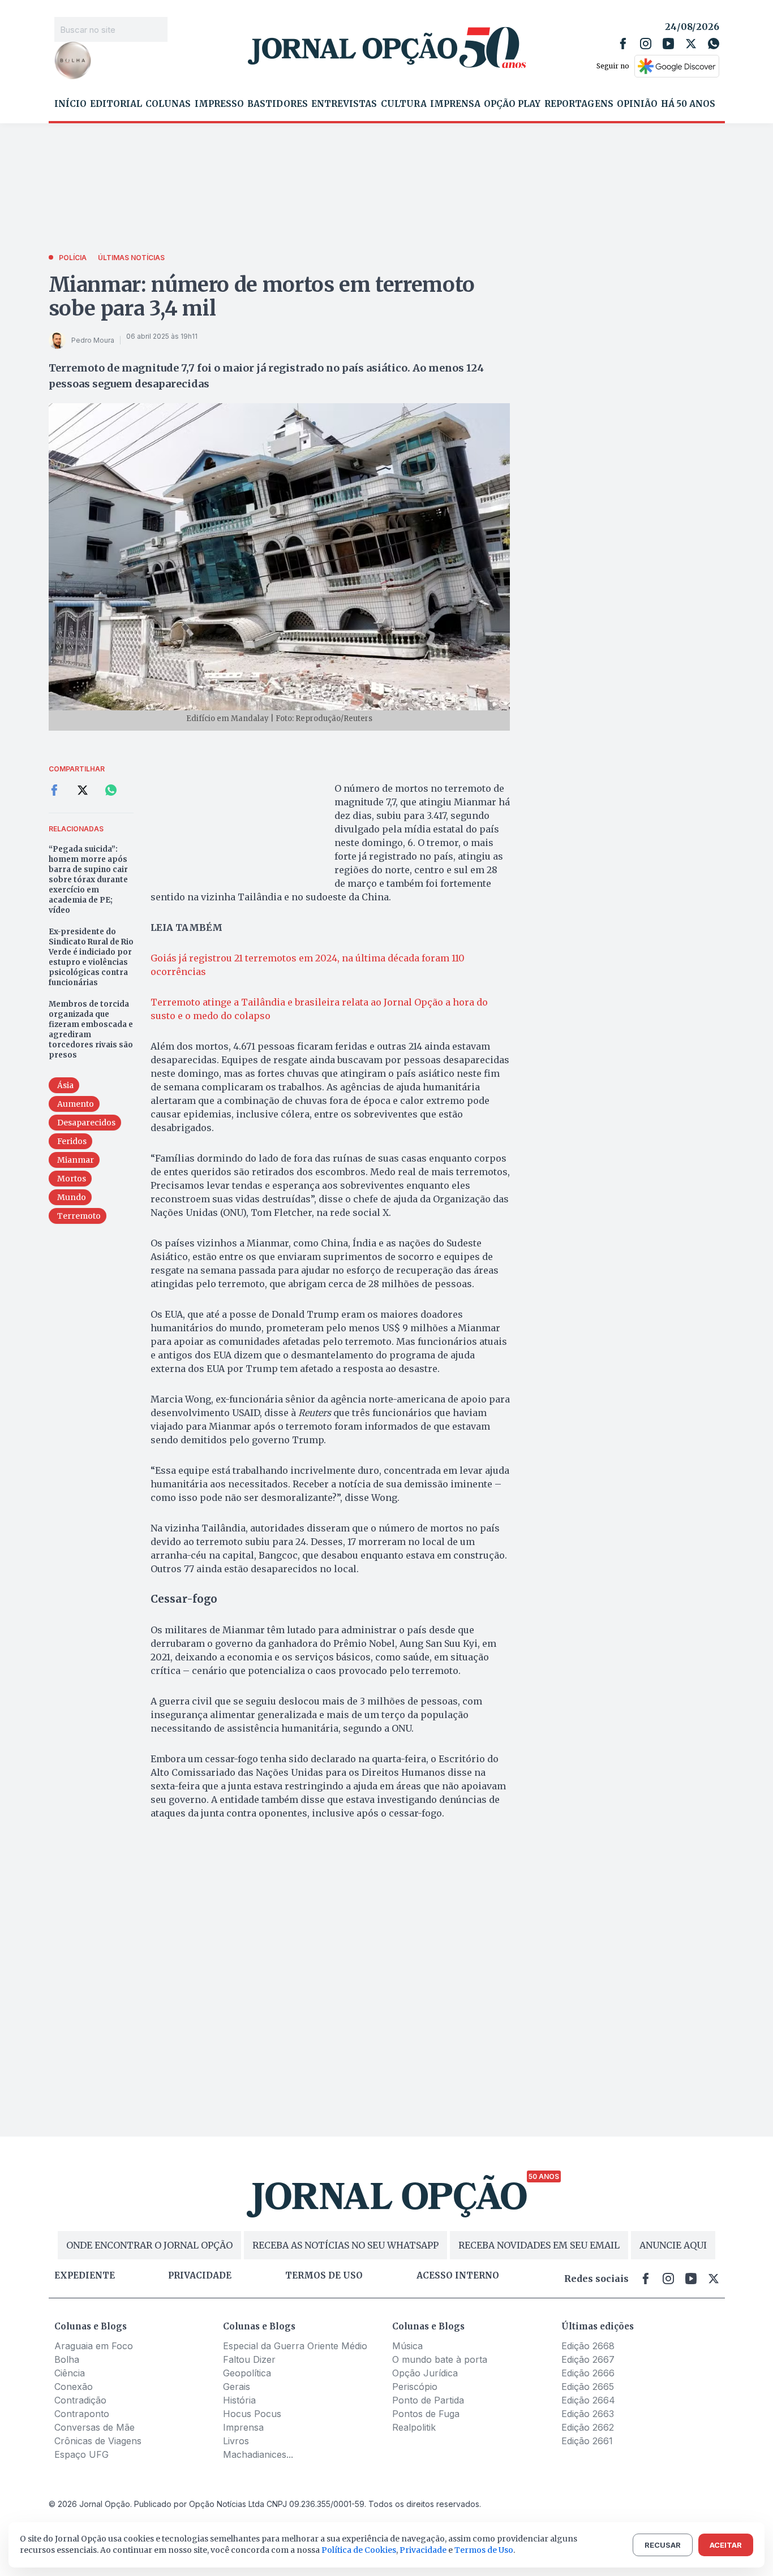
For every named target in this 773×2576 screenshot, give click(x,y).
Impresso (219, 104)
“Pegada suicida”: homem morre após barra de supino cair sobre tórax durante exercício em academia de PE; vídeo (88, 880)
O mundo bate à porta (440, 2359)
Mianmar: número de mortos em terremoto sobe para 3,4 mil (262, 297)
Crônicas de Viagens (98, 2441)
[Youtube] (668, 44)
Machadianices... (258, 2454)
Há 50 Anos (688, 104)
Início (70, 104)
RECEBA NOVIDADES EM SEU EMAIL (539, 2245)
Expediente (85, 2276)
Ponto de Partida (428, 2400)
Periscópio (415, 2387)
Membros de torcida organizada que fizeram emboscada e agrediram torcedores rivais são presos (91, 1030)
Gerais (237, 2387)
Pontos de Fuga (426, 2414)
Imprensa (455, 104)
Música (407, 2346)
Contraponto (82, 2414)
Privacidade (200, 2276)
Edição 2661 (587, 2441)
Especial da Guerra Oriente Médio (295, 2346)
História (239, 2400)
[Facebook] (623, 44)
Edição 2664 (588, 2400)
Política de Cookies (359, 2550)
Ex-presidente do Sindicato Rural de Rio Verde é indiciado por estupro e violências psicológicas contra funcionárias (91, 957)
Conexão (74, 2387)
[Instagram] (646, 44)
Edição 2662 (588, 2427)
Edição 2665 (588, 2387)
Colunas (168, 104)
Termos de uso (324, 2276)
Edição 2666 (588, 2373)
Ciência (70, 2373)
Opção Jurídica (425, 2373)
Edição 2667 (588, 2359)
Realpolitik (414, 2427)
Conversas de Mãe (95, 2427)
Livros (236, 2441)
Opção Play (512, 104)
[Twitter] (691, 44)
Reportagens (579, 104)
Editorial (116, 104)
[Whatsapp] (714, 44)
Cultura (404, 104)
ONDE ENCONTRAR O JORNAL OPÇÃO (149, 2245)
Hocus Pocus (252, 2414)
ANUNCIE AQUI (673, 2245)
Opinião (637, 104)
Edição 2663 (588, 2414)
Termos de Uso (484, 2550)
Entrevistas (344, 104)
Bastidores (278, 104)
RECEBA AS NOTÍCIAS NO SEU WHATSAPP (345, 2245)
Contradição (80, 2400)
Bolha (67, 2359)
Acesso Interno (458, 2276)
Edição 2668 (588, 2346)
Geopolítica (247, 2373)
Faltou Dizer (249, 2359)
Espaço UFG (81, 2454)
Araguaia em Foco (94, 2346)
